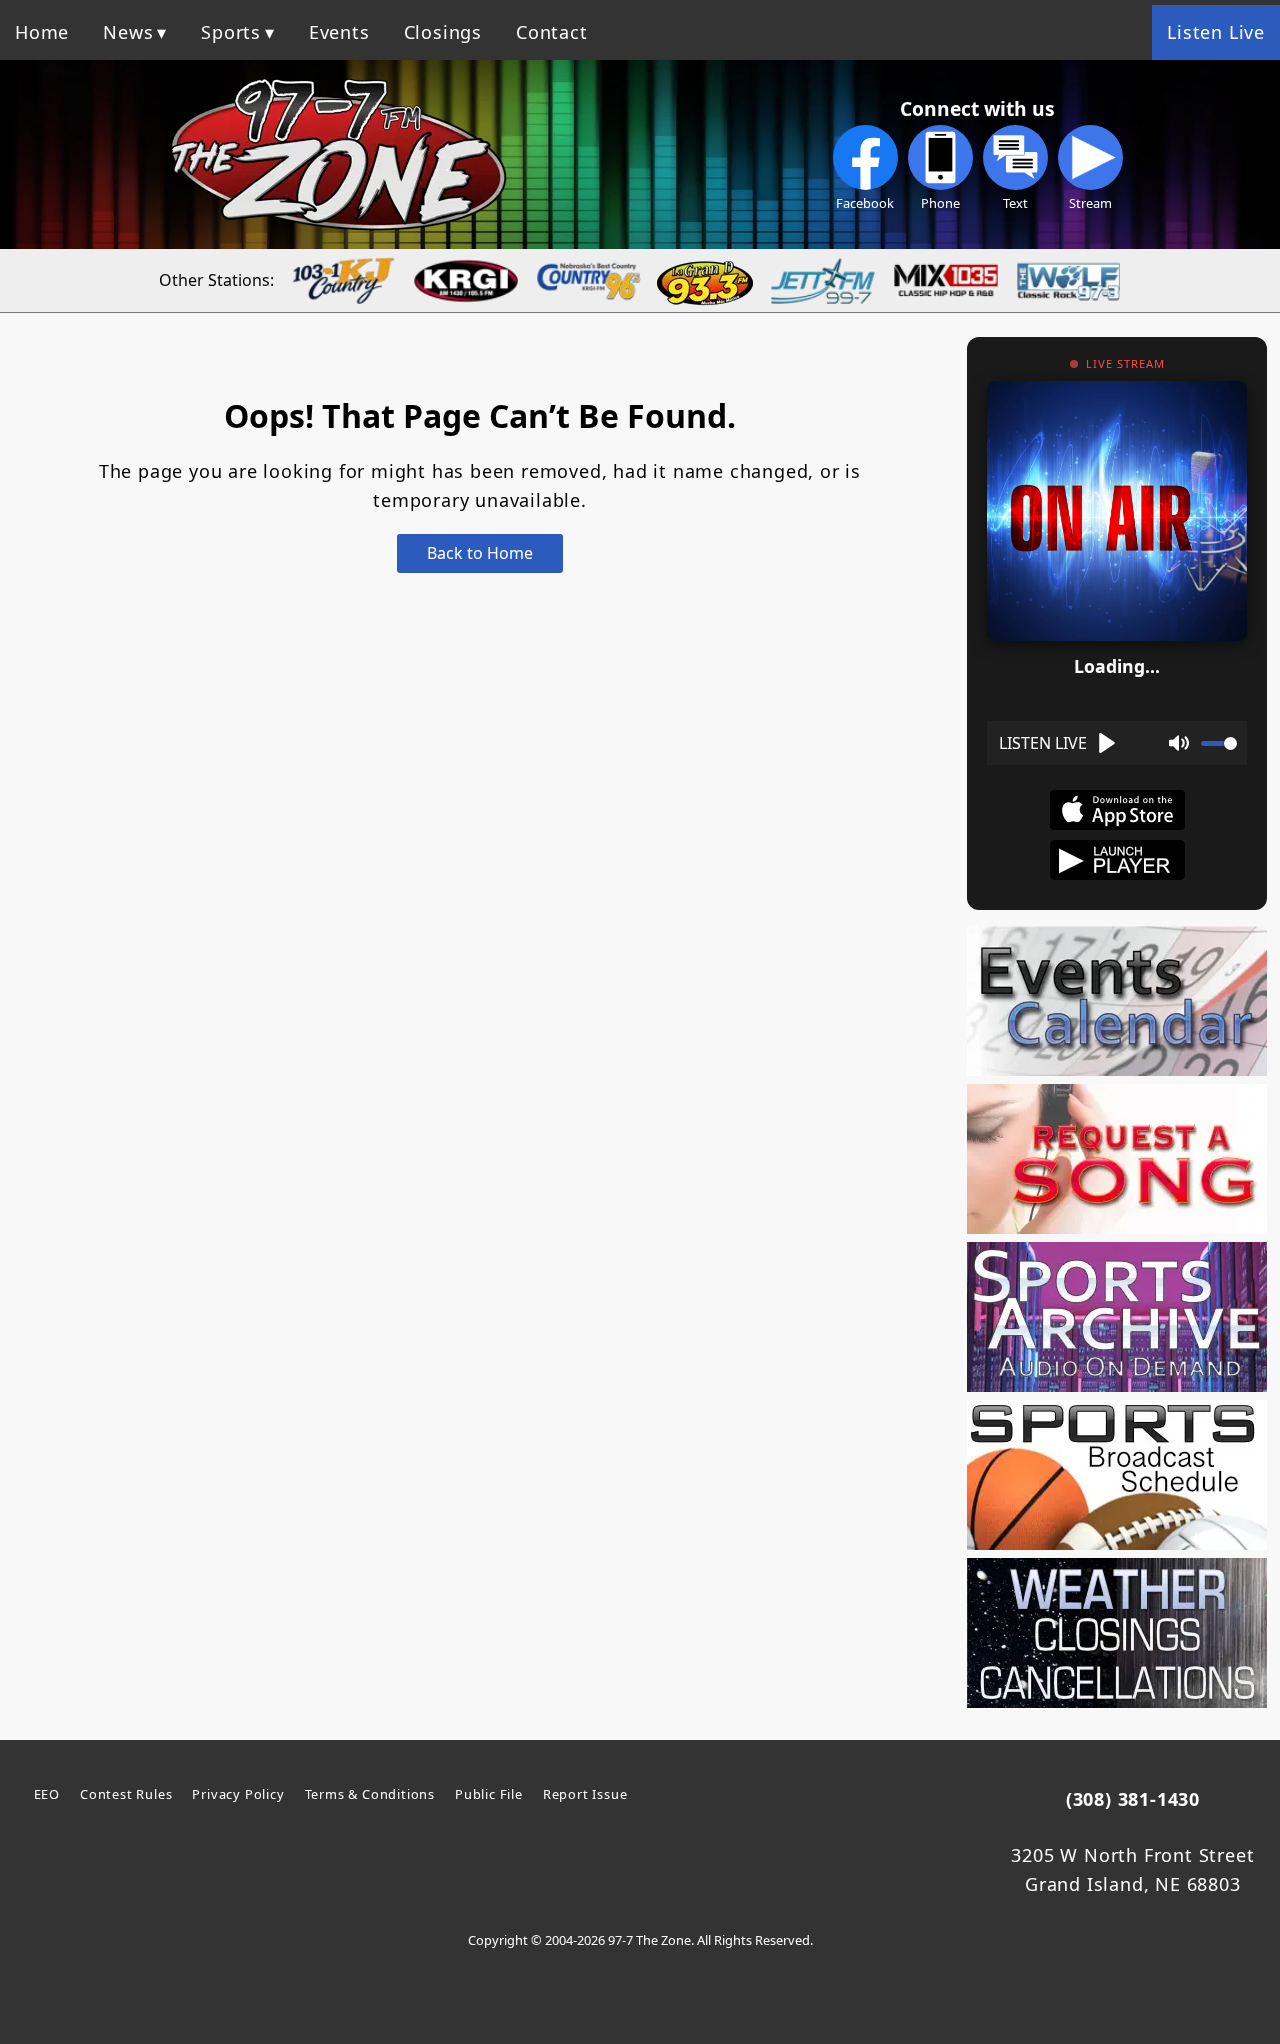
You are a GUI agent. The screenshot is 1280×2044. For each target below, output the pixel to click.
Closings (443, 32)
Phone (940, 203)
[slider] (1219, 743)
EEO (47, 1794)
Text (1015, 203)
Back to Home (480, 553)
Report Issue (585, 1794)
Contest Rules (126, 1794)
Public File (489, 1794)
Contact (552, 32)
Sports (231, 32)
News (128, 32)
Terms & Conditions (370, 1794)
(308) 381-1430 (1133, 1799)
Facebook (865, 203)
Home (42, 32)
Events (339, 32)
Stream (1090, 203)
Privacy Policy (238, 1794)
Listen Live (1216, 32)
